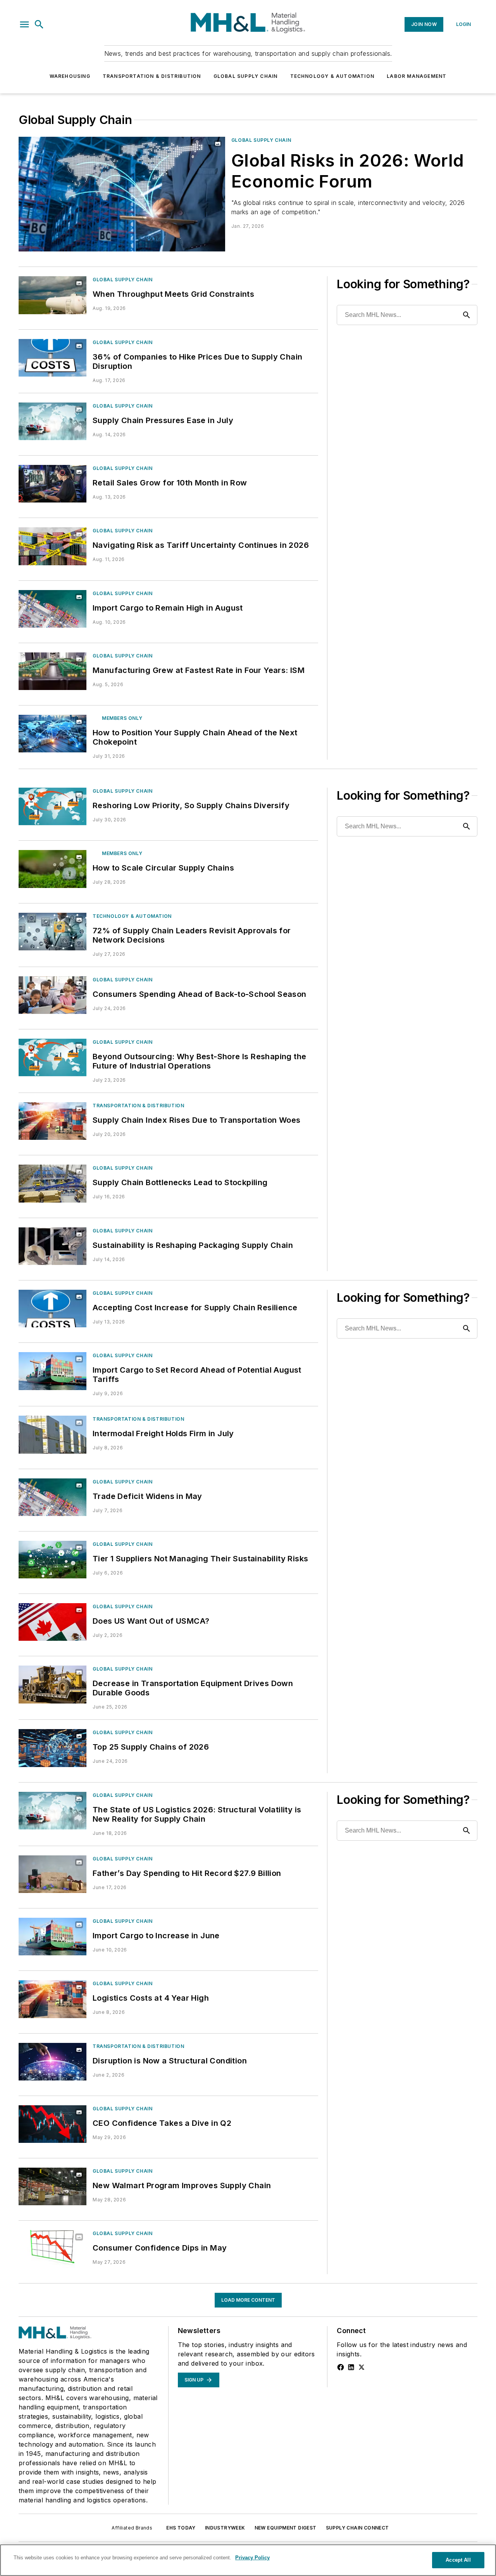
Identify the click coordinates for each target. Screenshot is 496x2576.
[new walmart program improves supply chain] (53, 2186)
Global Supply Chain (246, 76)
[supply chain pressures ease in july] (53, 421)
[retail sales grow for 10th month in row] (53, 484)
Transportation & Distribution (152, 76)
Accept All (458, 2560)
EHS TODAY (181, 2528)
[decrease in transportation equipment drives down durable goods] (53, 1684)
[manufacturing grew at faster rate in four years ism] (53, 671)
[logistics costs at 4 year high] (53, 1999)
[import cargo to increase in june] (53, 1937)
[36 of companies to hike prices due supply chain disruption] (53, 358)
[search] (39, 24)
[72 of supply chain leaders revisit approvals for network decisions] (53, 932)
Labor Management (417, 76)
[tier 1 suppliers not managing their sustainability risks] (53, 1560)
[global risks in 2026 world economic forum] (122, 194)
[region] (248, 2560)
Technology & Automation (332, 76)
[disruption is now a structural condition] (53, 2062)
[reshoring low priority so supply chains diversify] (53, 806)
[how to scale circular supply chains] (53, 869)
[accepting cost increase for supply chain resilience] (53, 1309)
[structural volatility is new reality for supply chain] (53, 1811)
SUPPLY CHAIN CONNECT (357, 2528)
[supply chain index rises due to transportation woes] (53, 1121)
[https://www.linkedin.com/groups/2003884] (351, 2367)
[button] (24, 24)
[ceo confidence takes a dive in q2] (53, 2124)
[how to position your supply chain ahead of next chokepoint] (53, 734)
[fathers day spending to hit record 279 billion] (53, 1874)
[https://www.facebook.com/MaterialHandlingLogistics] (341, 2367)
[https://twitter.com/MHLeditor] (362, 2367)
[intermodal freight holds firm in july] (53, 1434)
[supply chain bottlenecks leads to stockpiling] (53, 1183)
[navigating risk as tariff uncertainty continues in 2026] (53, 546)
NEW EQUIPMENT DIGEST (286, 2528)
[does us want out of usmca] (53, 1622)
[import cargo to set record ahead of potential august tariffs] (53, 1371)
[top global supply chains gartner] (53, 1748)
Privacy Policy (252, 2558)
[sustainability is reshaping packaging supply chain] (53, 1246)
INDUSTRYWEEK (225, 2528)
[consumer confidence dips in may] (53, 2249)
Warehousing (70, 76)
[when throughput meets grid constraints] (53, 295)
